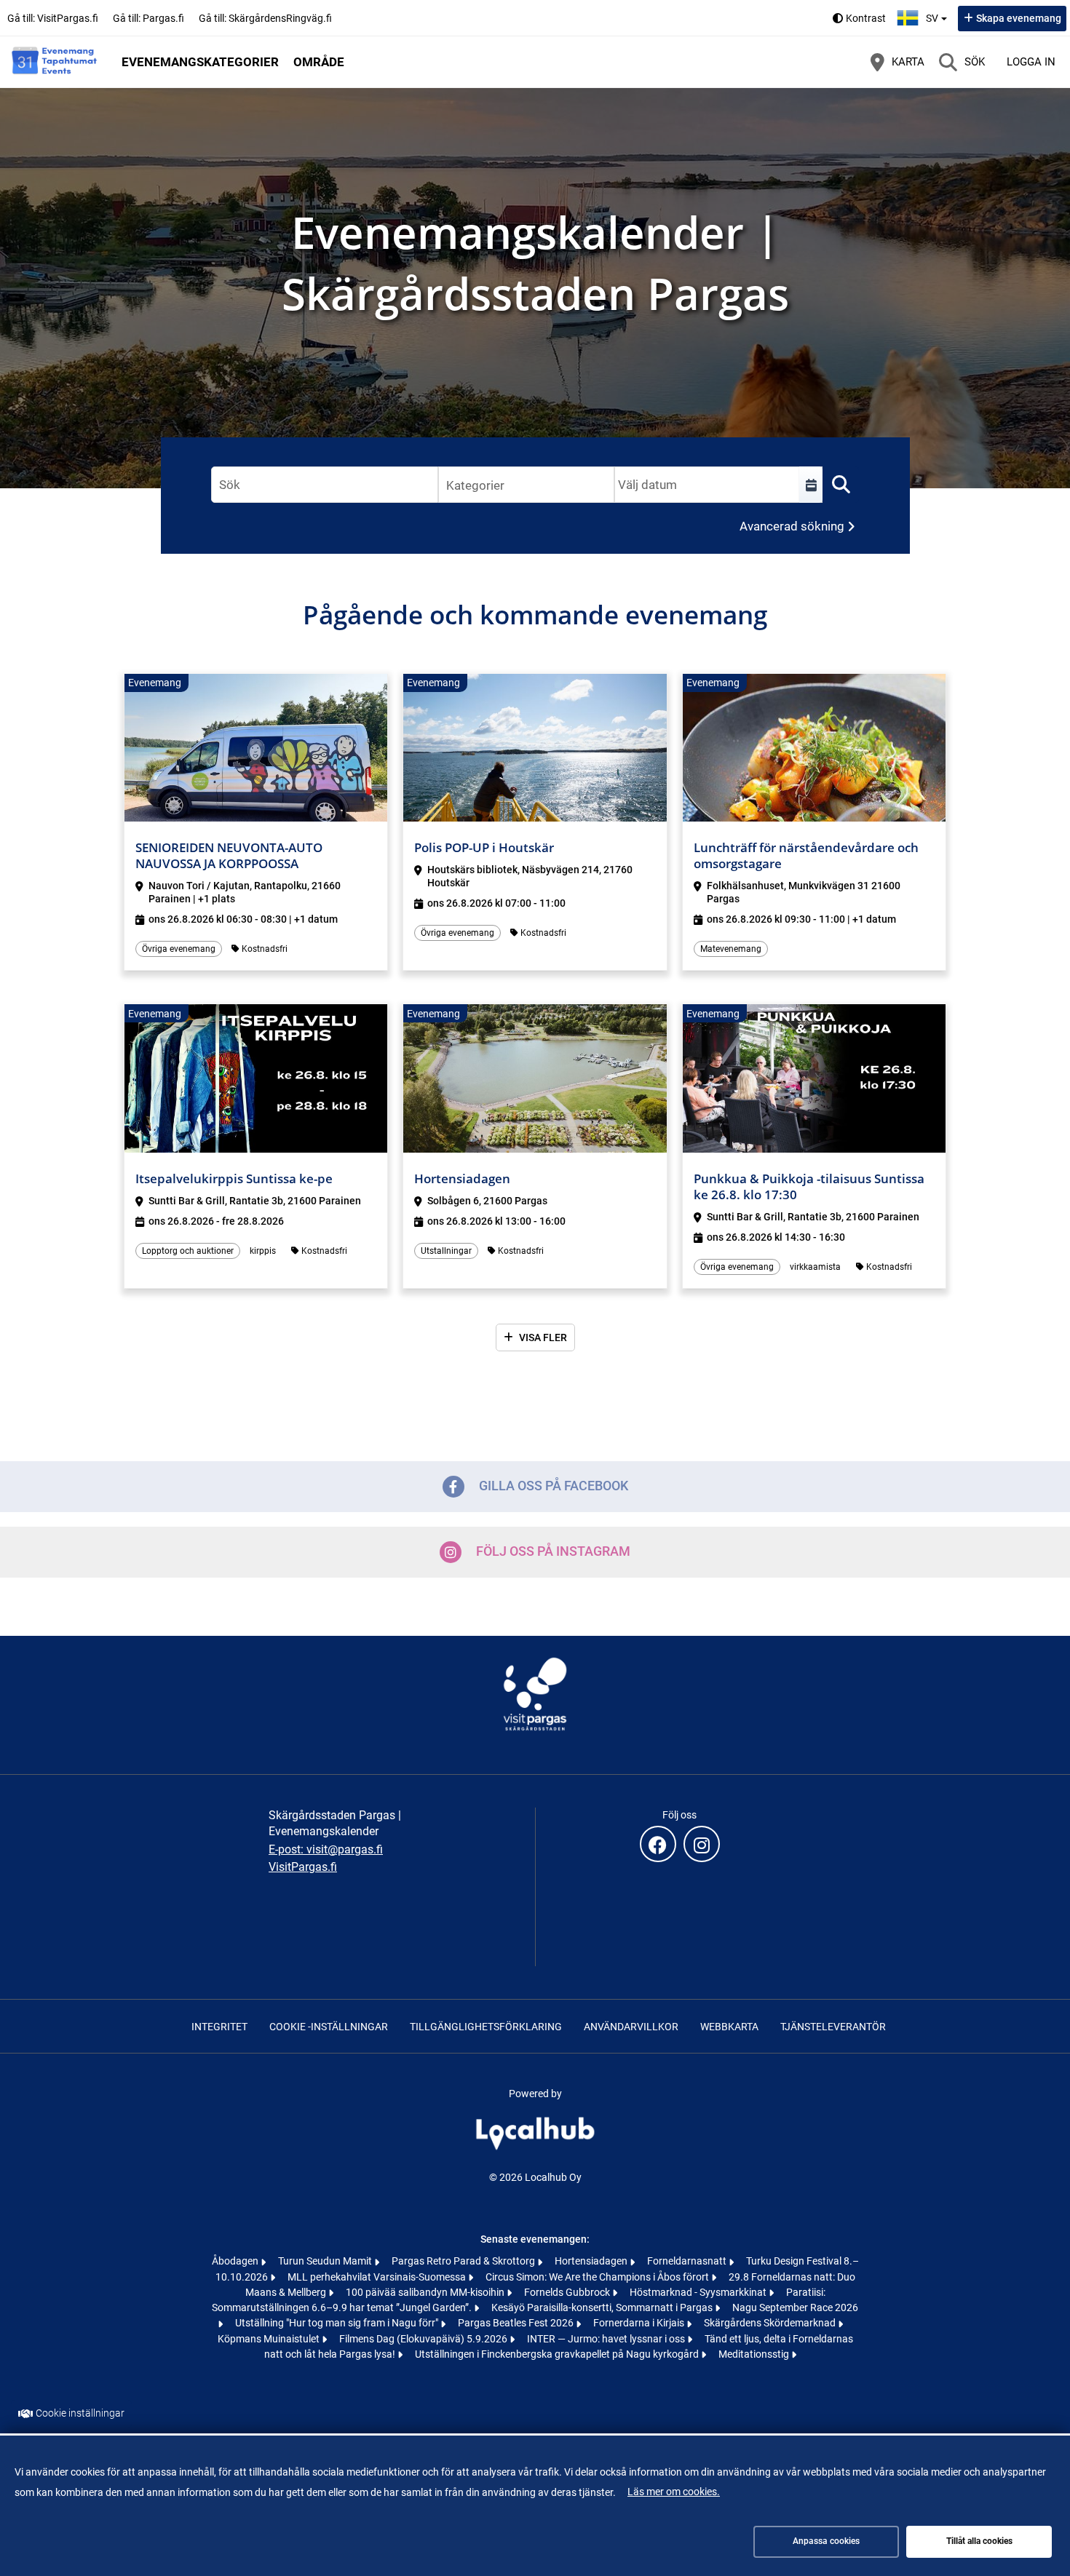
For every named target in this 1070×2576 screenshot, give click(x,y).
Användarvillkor (631, 2027)
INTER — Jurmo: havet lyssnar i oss (607, 2339)
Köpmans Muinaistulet (270, 2339)
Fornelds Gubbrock (568, 2292)
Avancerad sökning (792, 526)
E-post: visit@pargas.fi (326, 1849)
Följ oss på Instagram (553, 1551)
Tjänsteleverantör (833, 2027)
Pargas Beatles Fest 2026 (517, 2323)
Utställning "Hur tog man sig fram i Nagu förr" (338, 2323)
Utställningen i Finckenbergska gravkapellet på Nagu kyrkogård (558, 2354)
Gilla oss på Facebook (554, 1486)
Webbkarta (729, 2027)
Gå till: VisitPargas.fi (53, 18)
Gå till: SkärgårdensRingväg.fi (265, 18)
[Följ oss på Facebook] (658, 1844)
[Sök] (841, 485)
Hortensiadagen (592, 2261)
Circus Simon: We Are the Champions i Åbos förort (598, 2277)
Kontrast (866, 18)
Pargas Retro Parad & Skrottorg (464, 2261)
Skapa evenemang (1019, 18)
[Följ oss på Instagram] (702, 1844)
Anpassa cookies (826, 2541)
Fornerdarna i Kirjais (640, 2323)
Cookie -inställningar (329, 2027)
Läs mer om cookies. (674, 2492)
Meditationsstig (755, 2354)
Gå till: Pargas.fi (148, 18)
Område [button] (319, 62)
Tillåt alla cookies (979, 2541)
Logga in (1031, 62)
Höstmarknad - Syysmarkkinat (699, 2292)
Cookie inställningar (80, 2413)
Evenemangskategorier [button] (200, 62)
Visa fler (543, 1337)
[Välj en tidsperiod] (811, 485)
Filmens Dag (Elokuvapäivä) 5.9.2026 (424, 2339)
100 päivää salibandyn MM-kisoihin (426, 2292)
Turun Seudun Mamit (326, 2261)
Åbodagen (236, 2261)
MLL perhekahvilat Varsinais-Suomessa (378, 2277)
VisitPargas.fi (303, 1867)
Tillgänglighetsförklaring (486, 2027)
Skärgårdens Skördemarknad (771, 2323)
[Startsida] (55, 62)
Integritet (219, 2027)
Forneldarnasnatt (688, 2261)
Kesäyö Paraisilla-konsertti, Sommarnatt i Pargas (603, 2307)
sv (938, 14)
